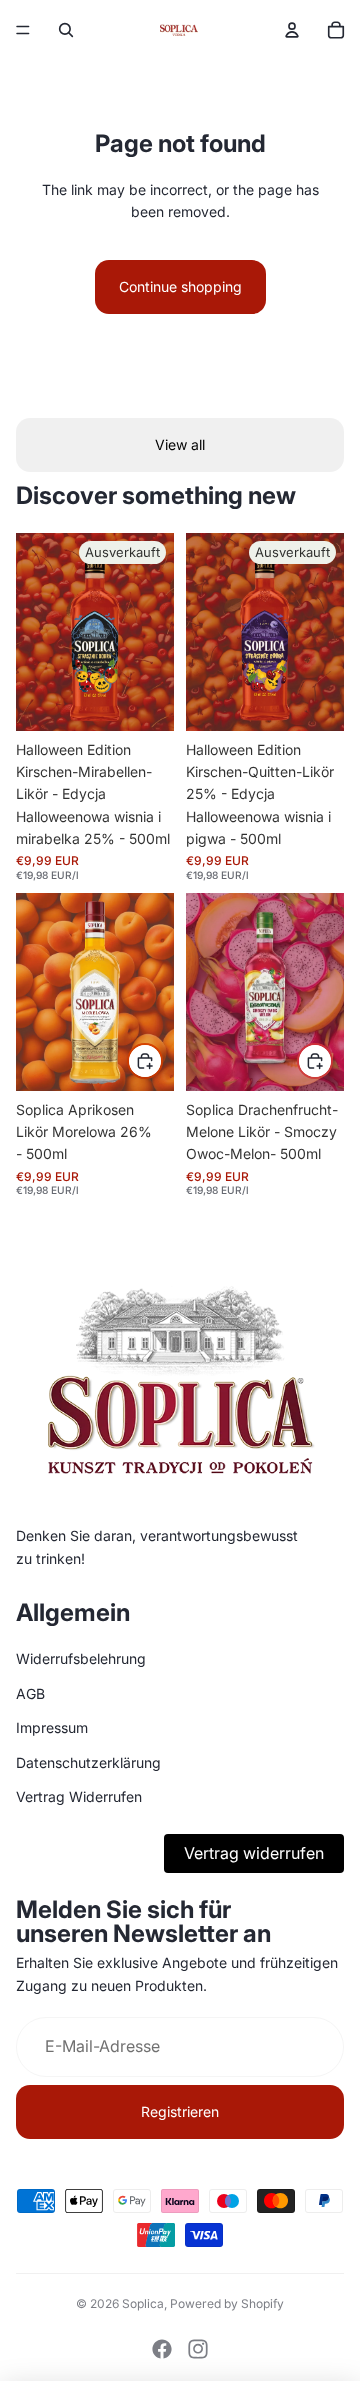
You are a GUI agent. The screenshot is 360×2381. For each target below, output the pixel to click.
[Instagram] (198, 2349)
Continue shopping (180, 286)
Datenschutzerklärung (88, 1762)
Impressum (52, 1727)
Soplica (143, 2303)
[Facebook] (162, 2349)
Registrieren (180, 2111)
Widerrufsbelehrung (81, 1659)
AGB (30, 1693)
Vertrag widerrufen (254, 1853)
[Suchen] (66, 30)
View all (180, 444)
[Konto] (292, 30)
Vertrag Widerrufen (79, 1796)
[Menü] (23, 30)
